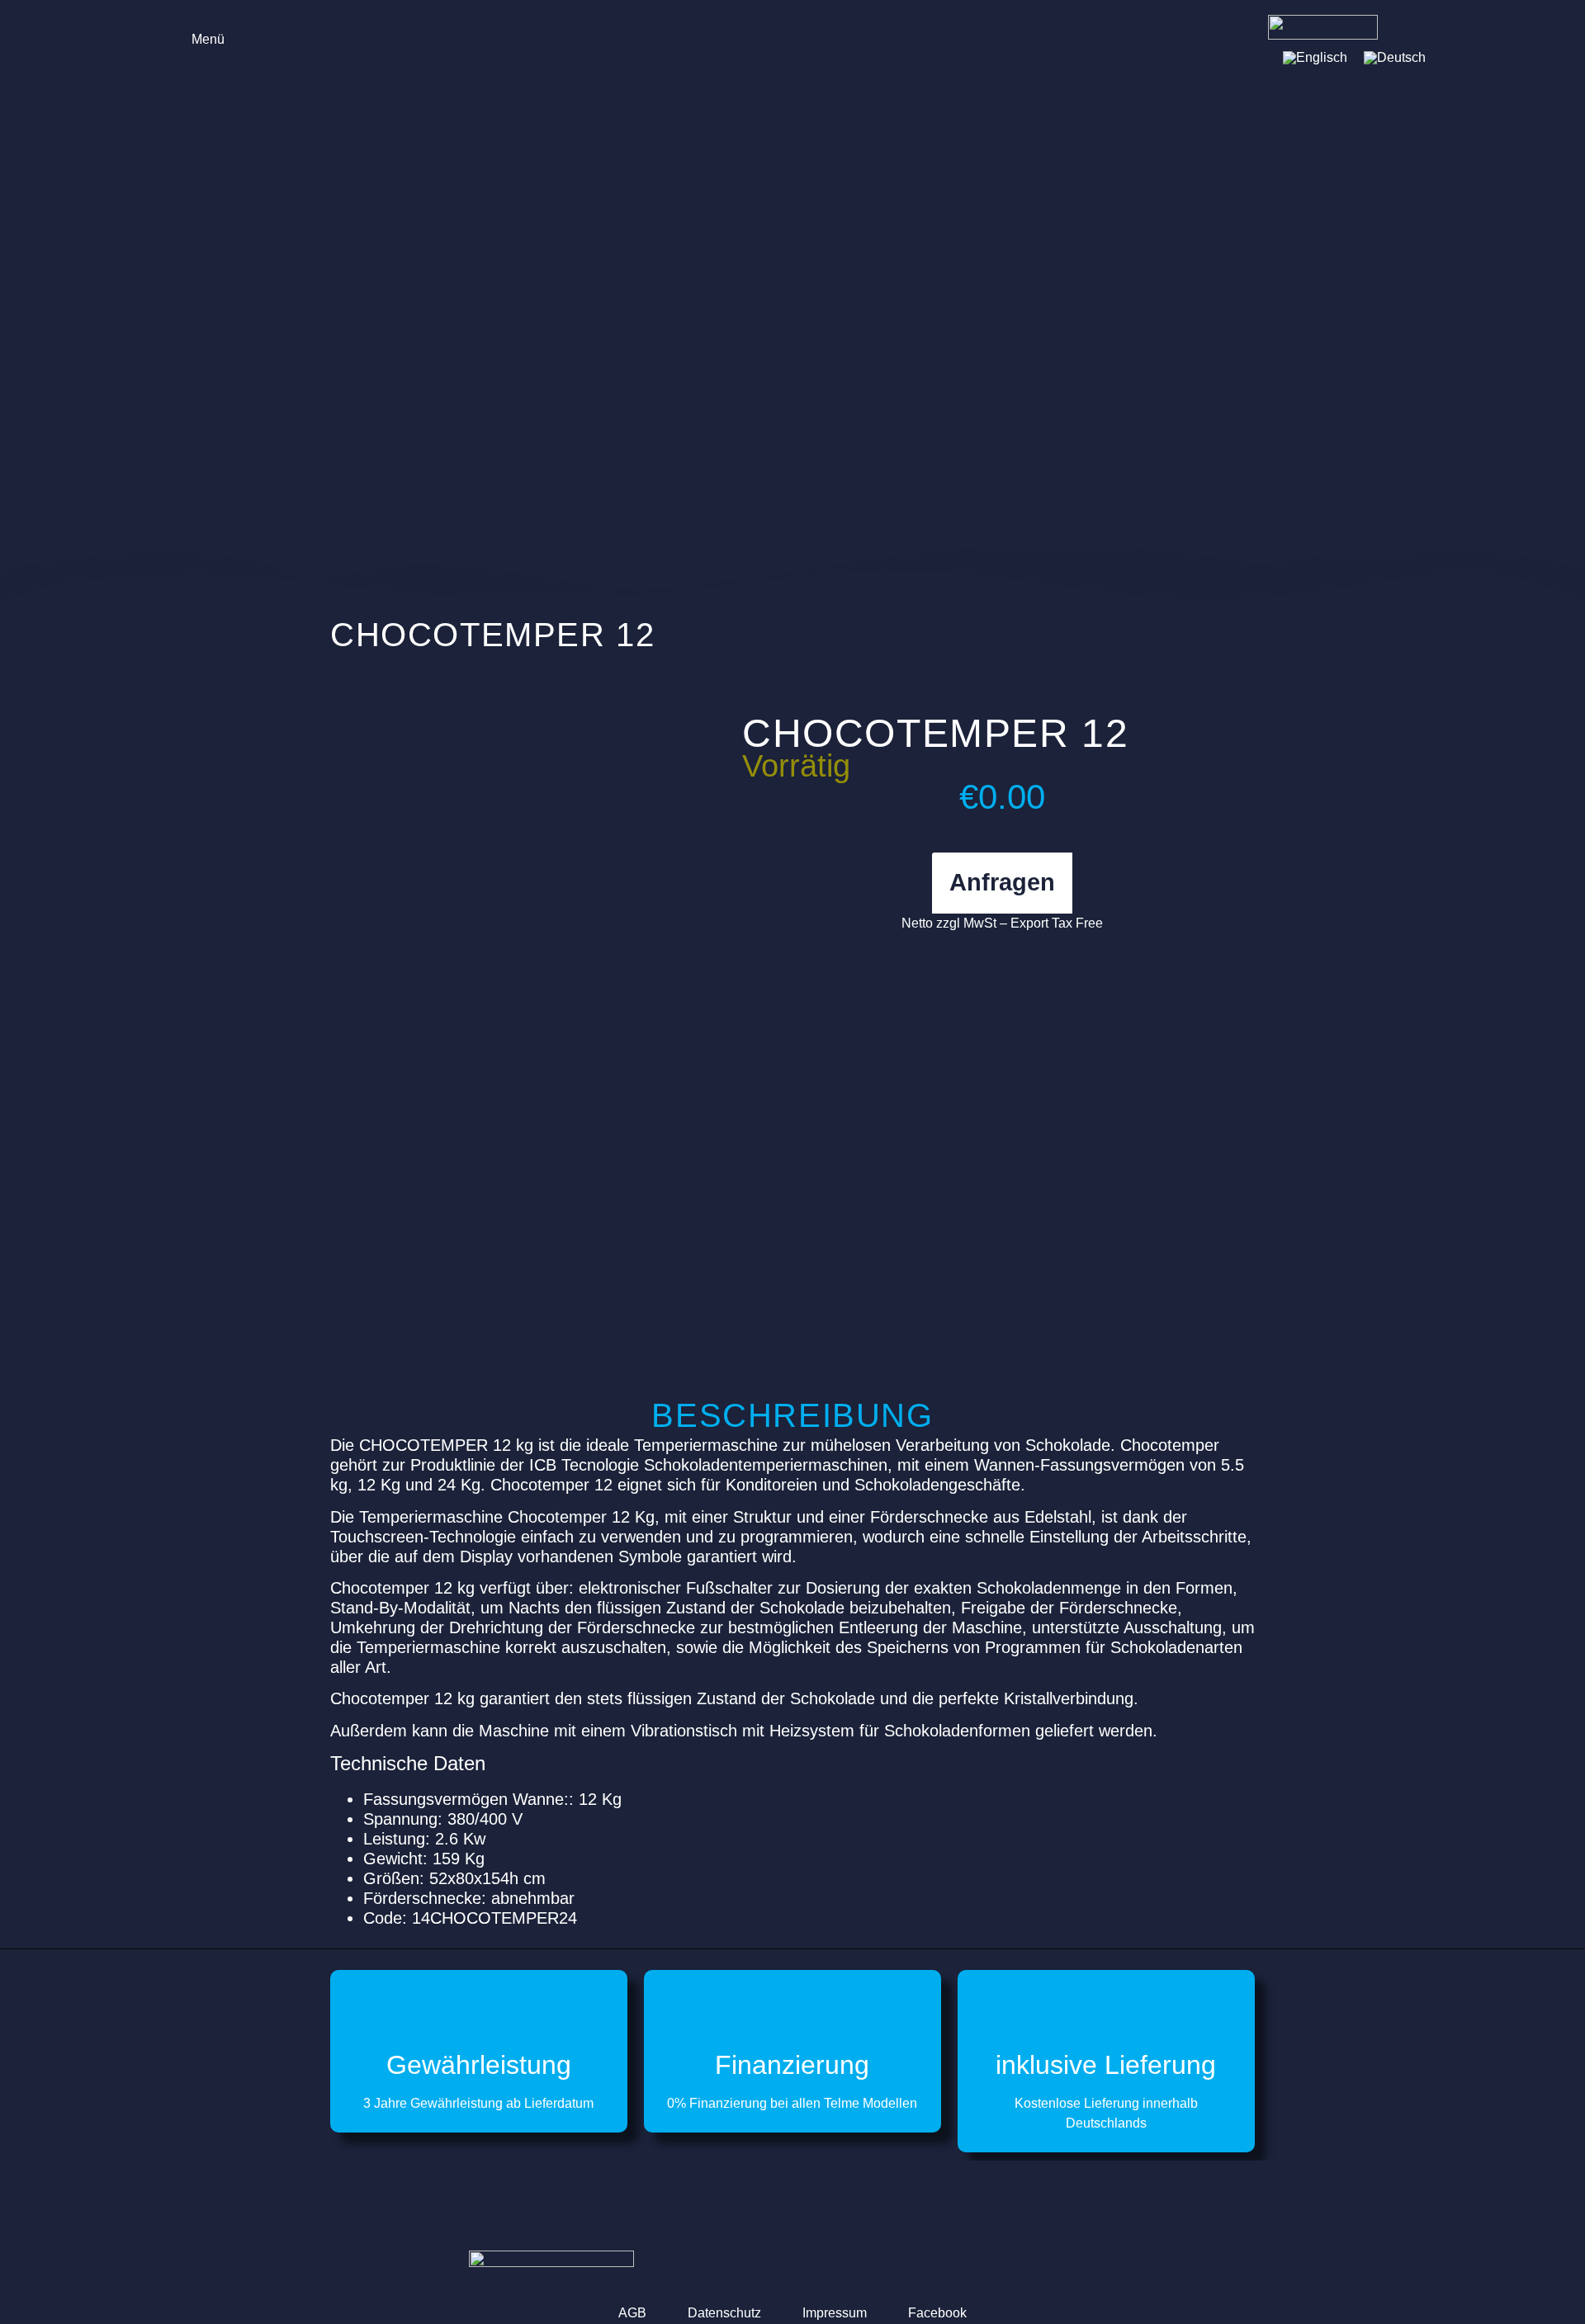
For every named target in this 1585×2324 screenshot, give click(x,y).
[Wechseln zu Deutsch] (1395, 58)
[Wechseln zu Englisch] (1315, 58)
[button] (196, 38)
